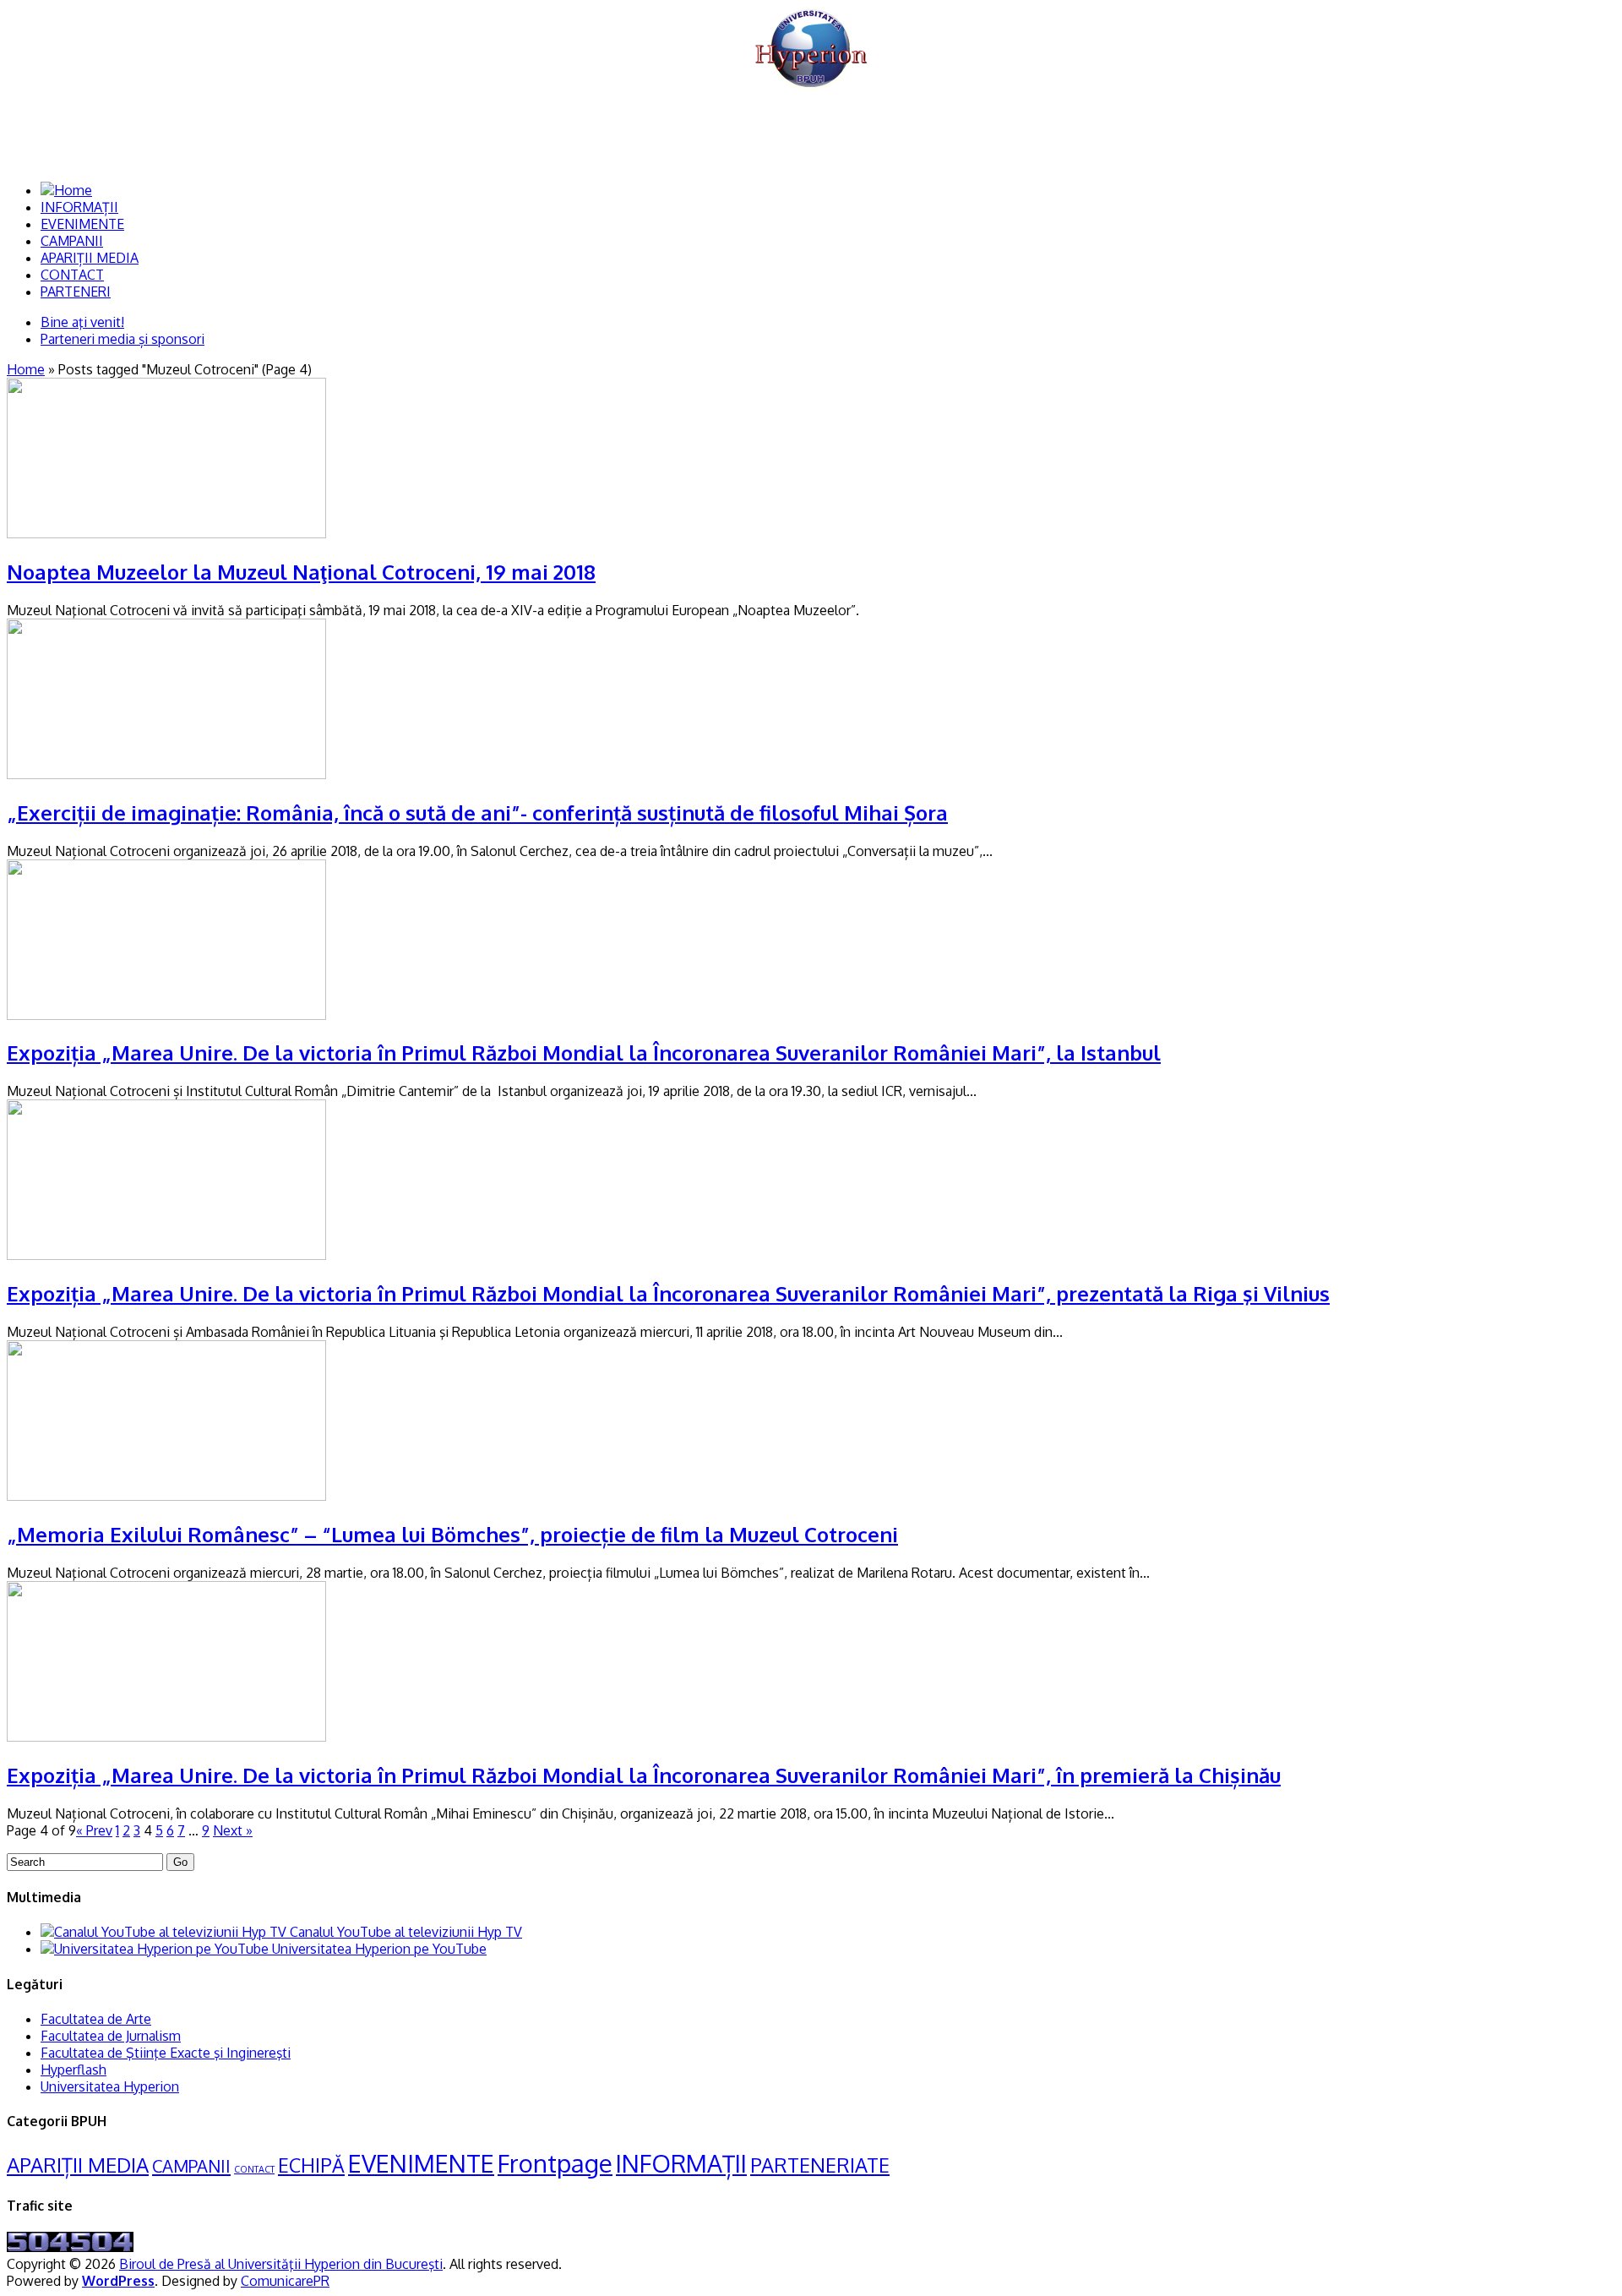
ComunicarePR (285, 2281)
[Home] (66, 190)
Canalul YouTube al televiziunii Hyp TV (404, 1932)
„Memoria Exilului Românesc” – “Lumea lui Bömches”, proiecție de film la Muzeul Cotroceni (452, 1534)
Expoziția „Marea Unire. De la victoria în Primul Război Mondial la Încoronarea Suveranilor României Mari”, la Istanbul (584, 1053)
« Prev (94, 1830)
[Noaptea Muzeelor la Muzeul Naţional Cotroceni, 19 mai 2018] (166, 533)
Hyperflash (73, 2070)
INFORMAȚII (79, 207)
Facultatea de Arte (96, 2019)
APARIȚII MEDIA (90, 258)
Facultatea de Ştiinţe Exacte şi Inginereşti (166, 2053)
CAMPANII (72, 241)
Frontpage (555, 2163)
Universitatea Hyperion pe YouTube (378, 1949)
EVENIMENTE (82, 224)
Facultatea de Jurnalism (111, 2036)
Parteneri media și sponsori (122, 339)
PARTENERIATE (820, 2165)
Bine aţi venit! (82, 322)
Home (26, 369)
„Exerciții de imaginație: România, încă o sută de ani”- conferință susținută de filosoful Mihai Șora (477, 813)
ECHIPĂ (311, 2165)
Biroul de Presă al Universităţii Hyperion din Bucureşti (281, 2264)
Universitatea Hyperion (110, 2086)
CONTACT (72, 275)
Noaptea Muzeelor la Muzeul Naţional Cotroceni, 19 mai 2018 (301, 572)
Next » (233, 1830)
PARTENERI (76, 292)
